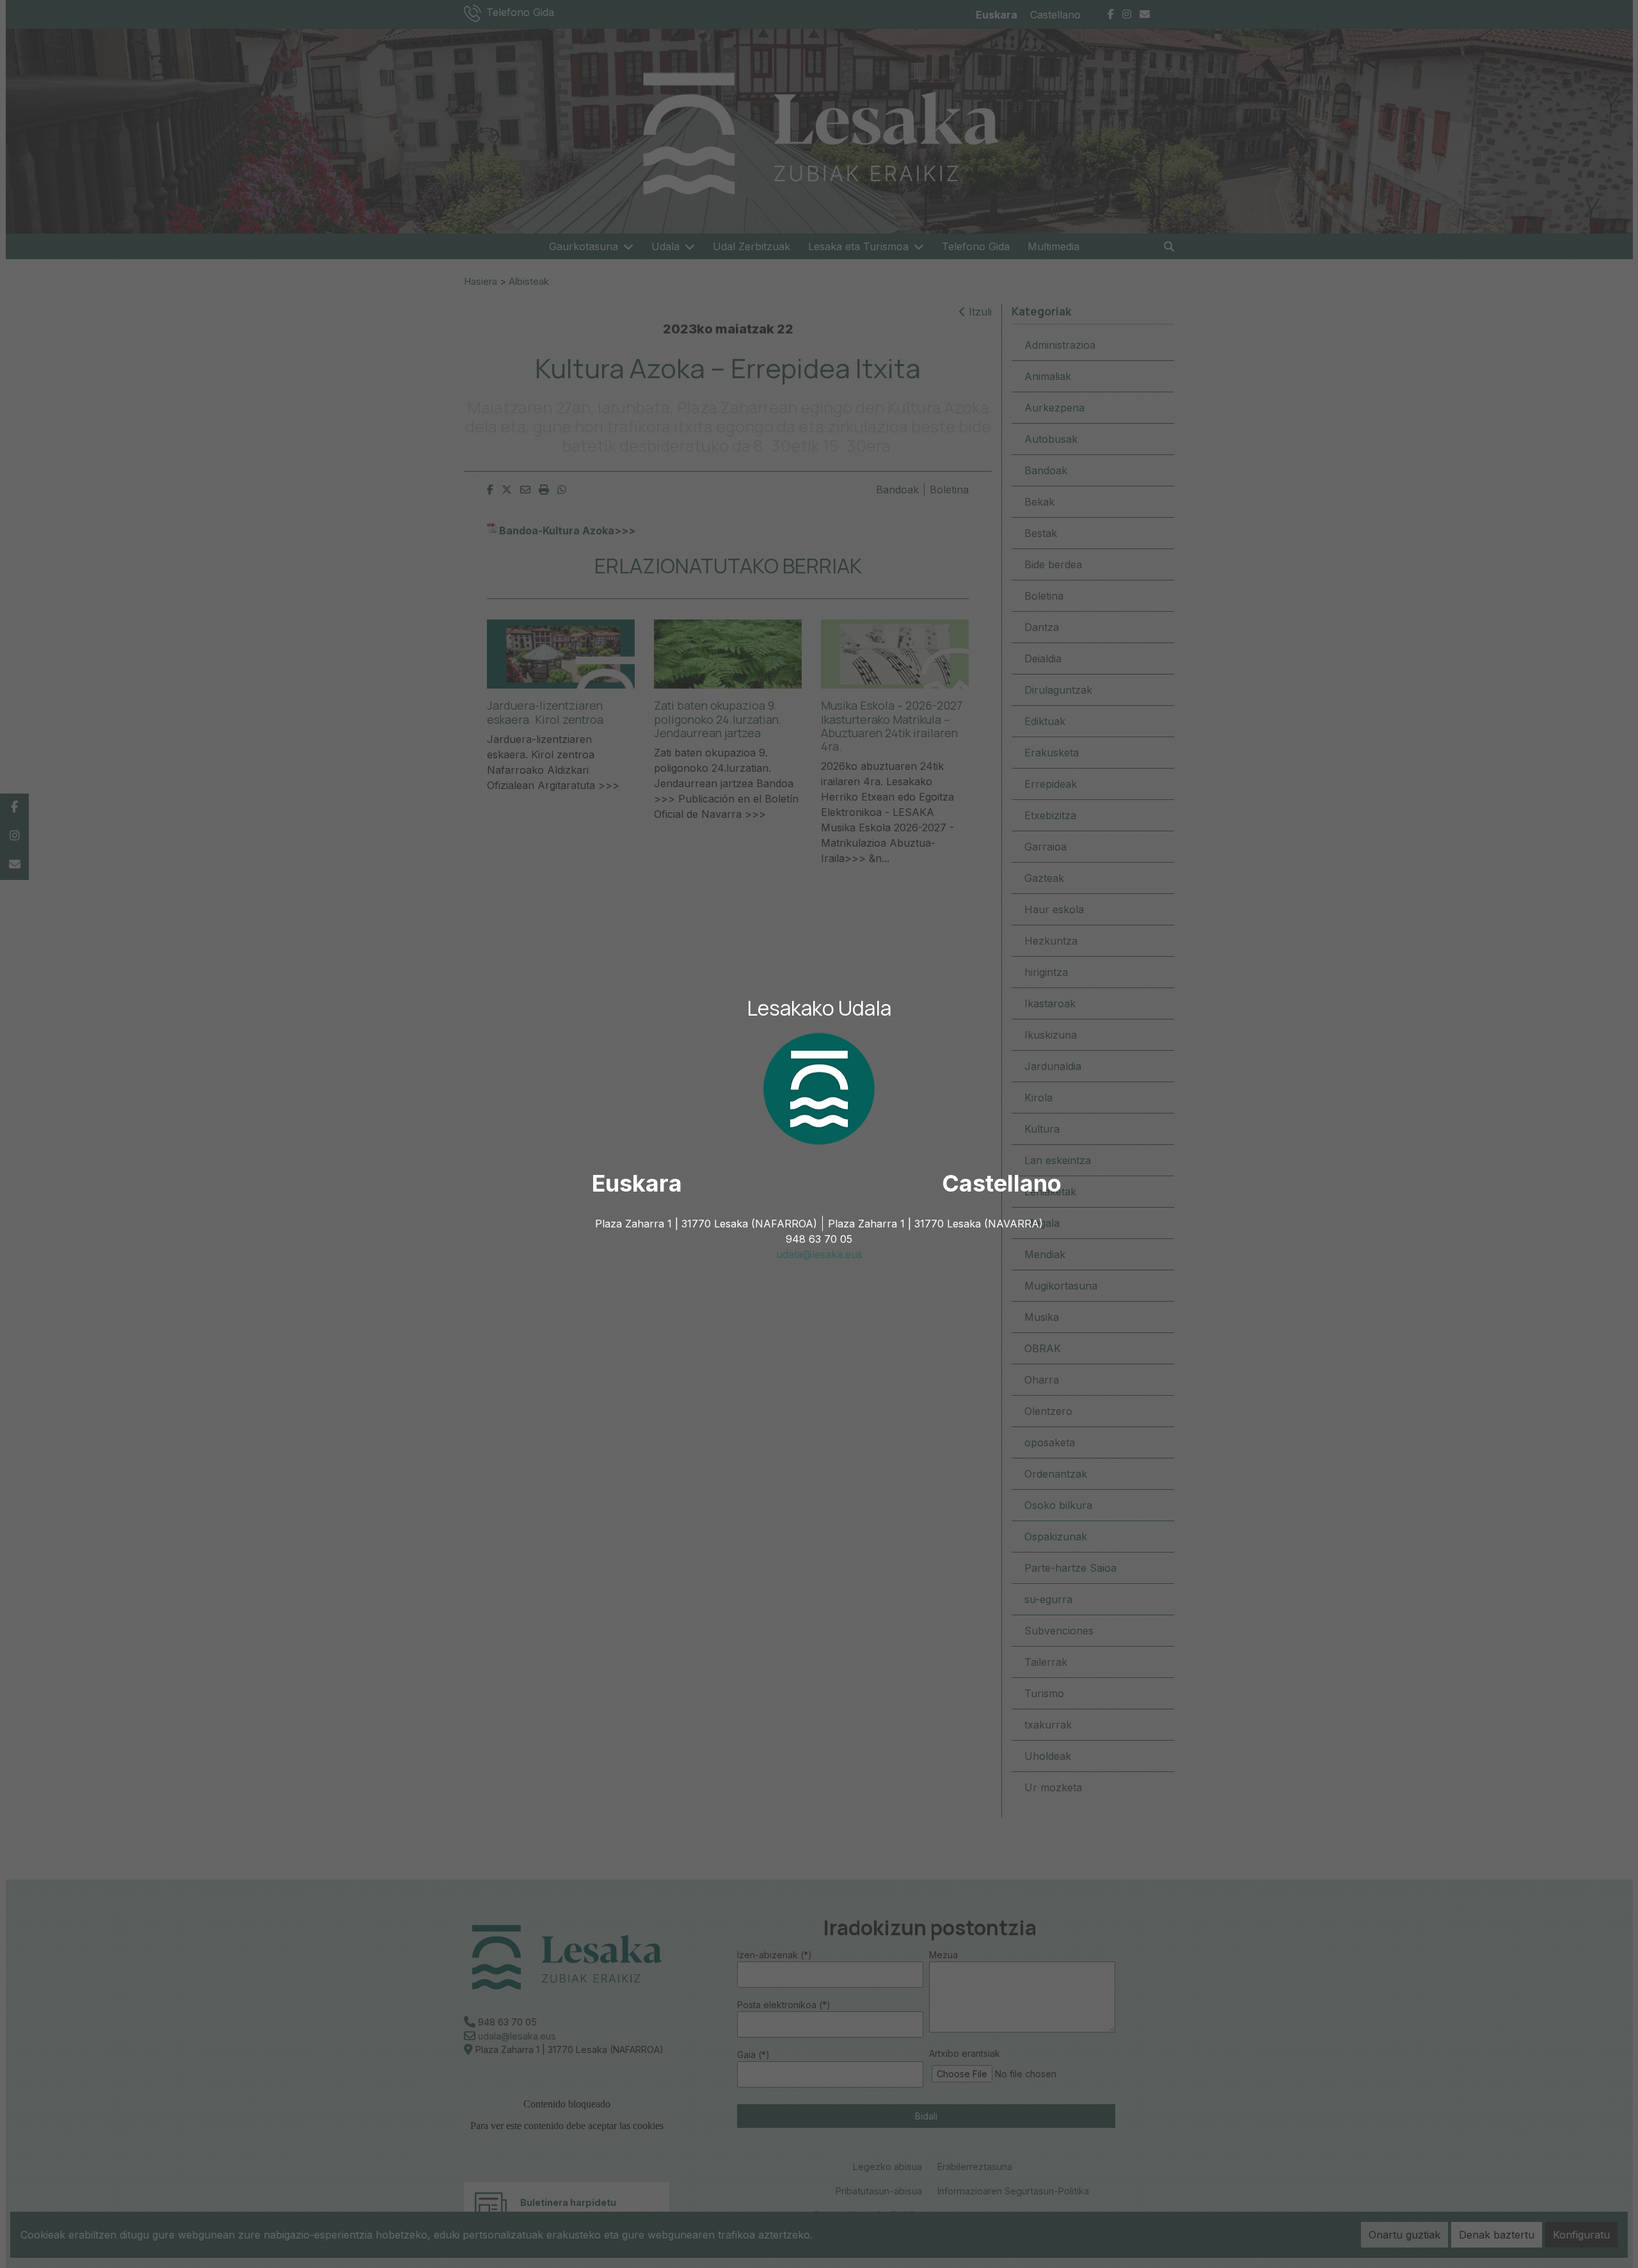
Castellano (1002, 1183)
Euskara (637, 1183)
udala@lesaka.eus (819, 1254)
